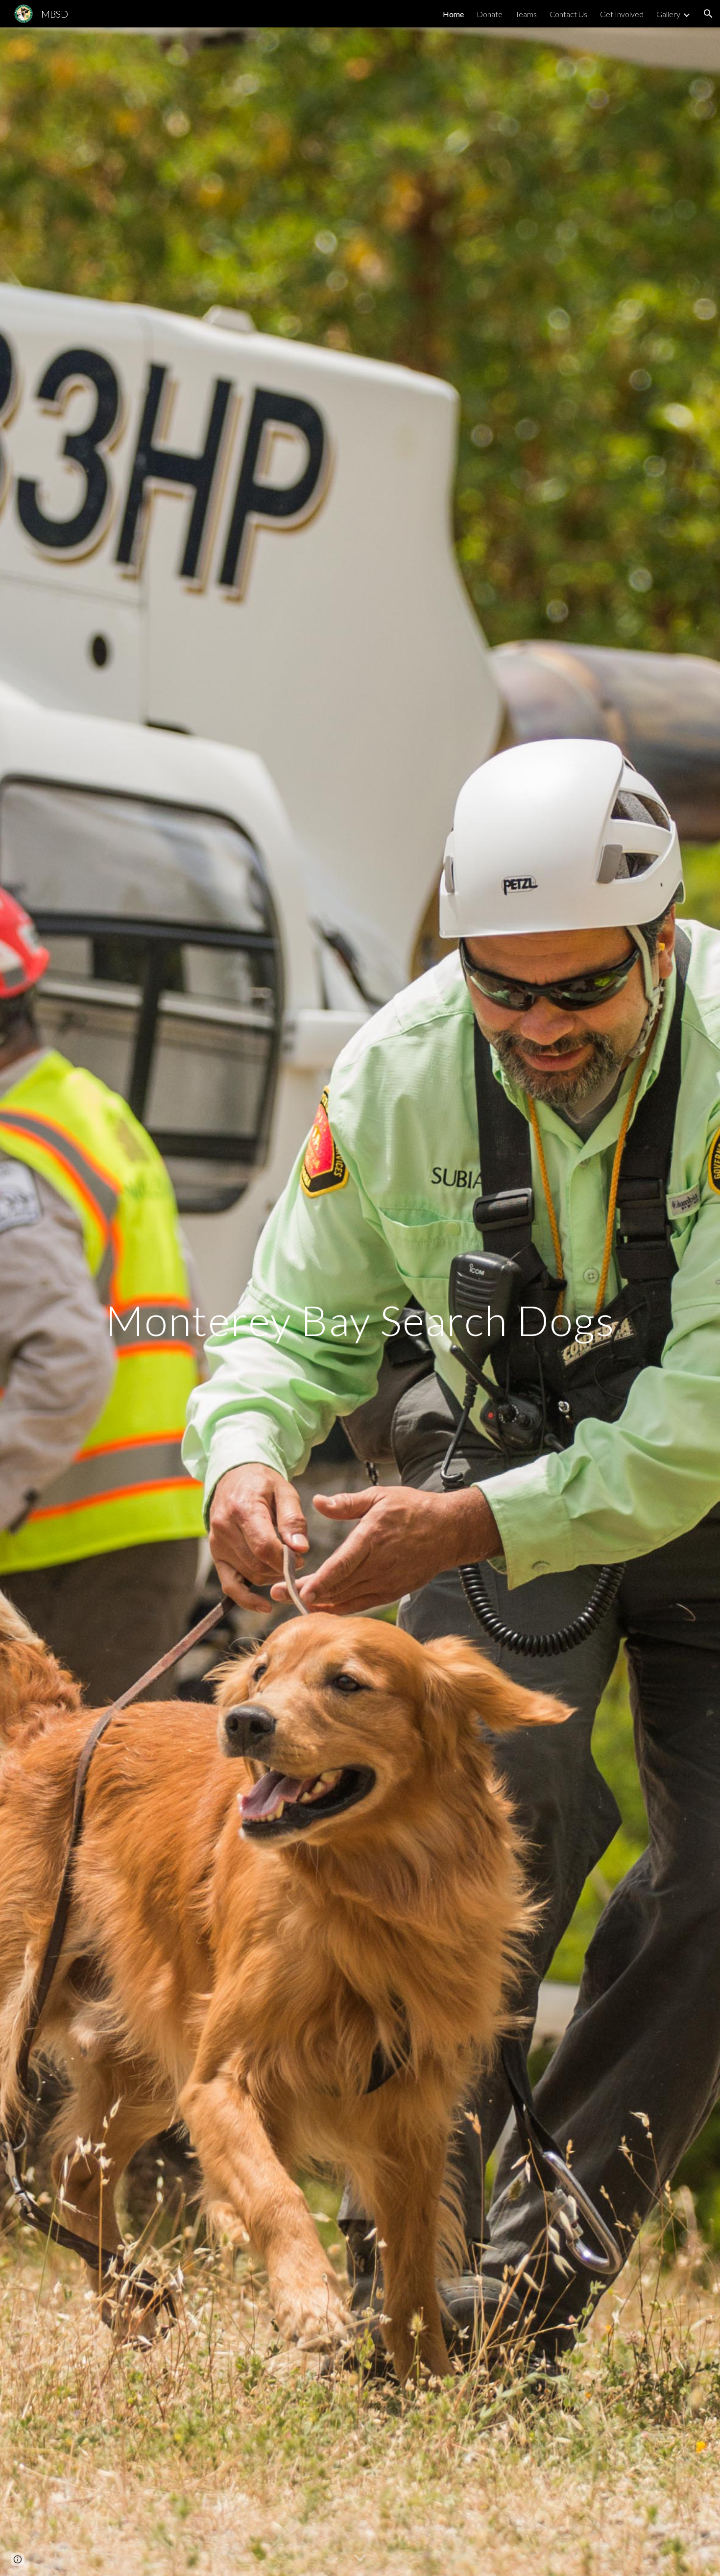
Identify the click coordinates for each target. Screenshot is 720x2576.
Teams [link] (526, 14)
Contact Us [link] (568, 14)
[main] (360, 1301)
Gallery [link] (668, 14)
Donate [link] (490, 14)
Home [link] (453, 14)
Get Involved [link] (622, 14)
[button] (708, 14)
